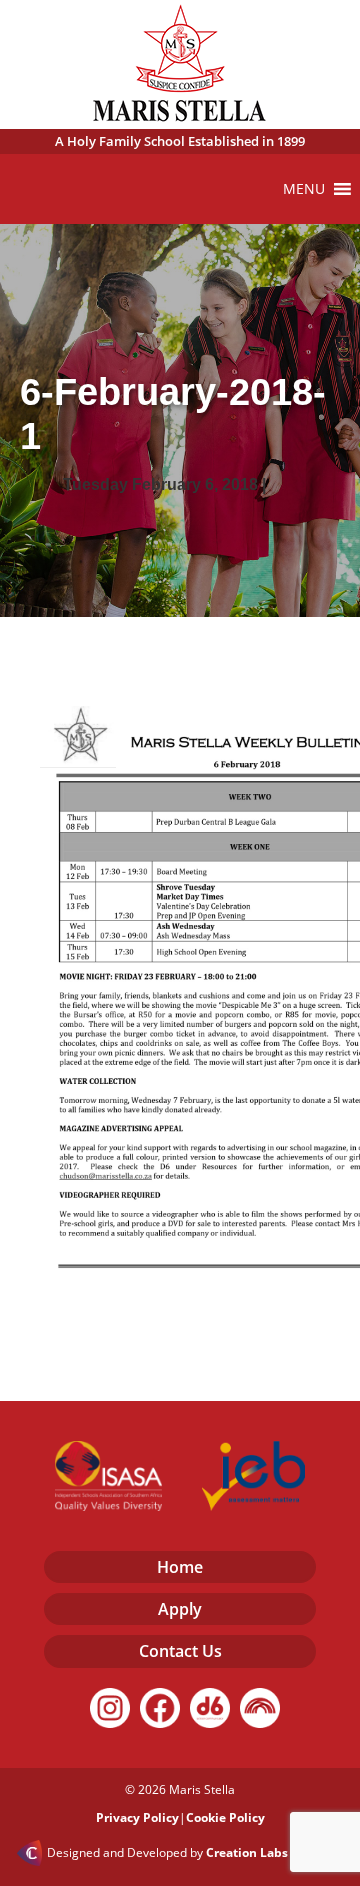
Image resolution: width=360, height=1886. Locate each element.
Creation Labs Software (275, 1853)
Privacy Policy (137, 1817)
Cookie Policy (225, 1817)
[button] (304, 189)
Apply (180, 1609)
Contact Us (180, 1651)
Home (180, 1567)
